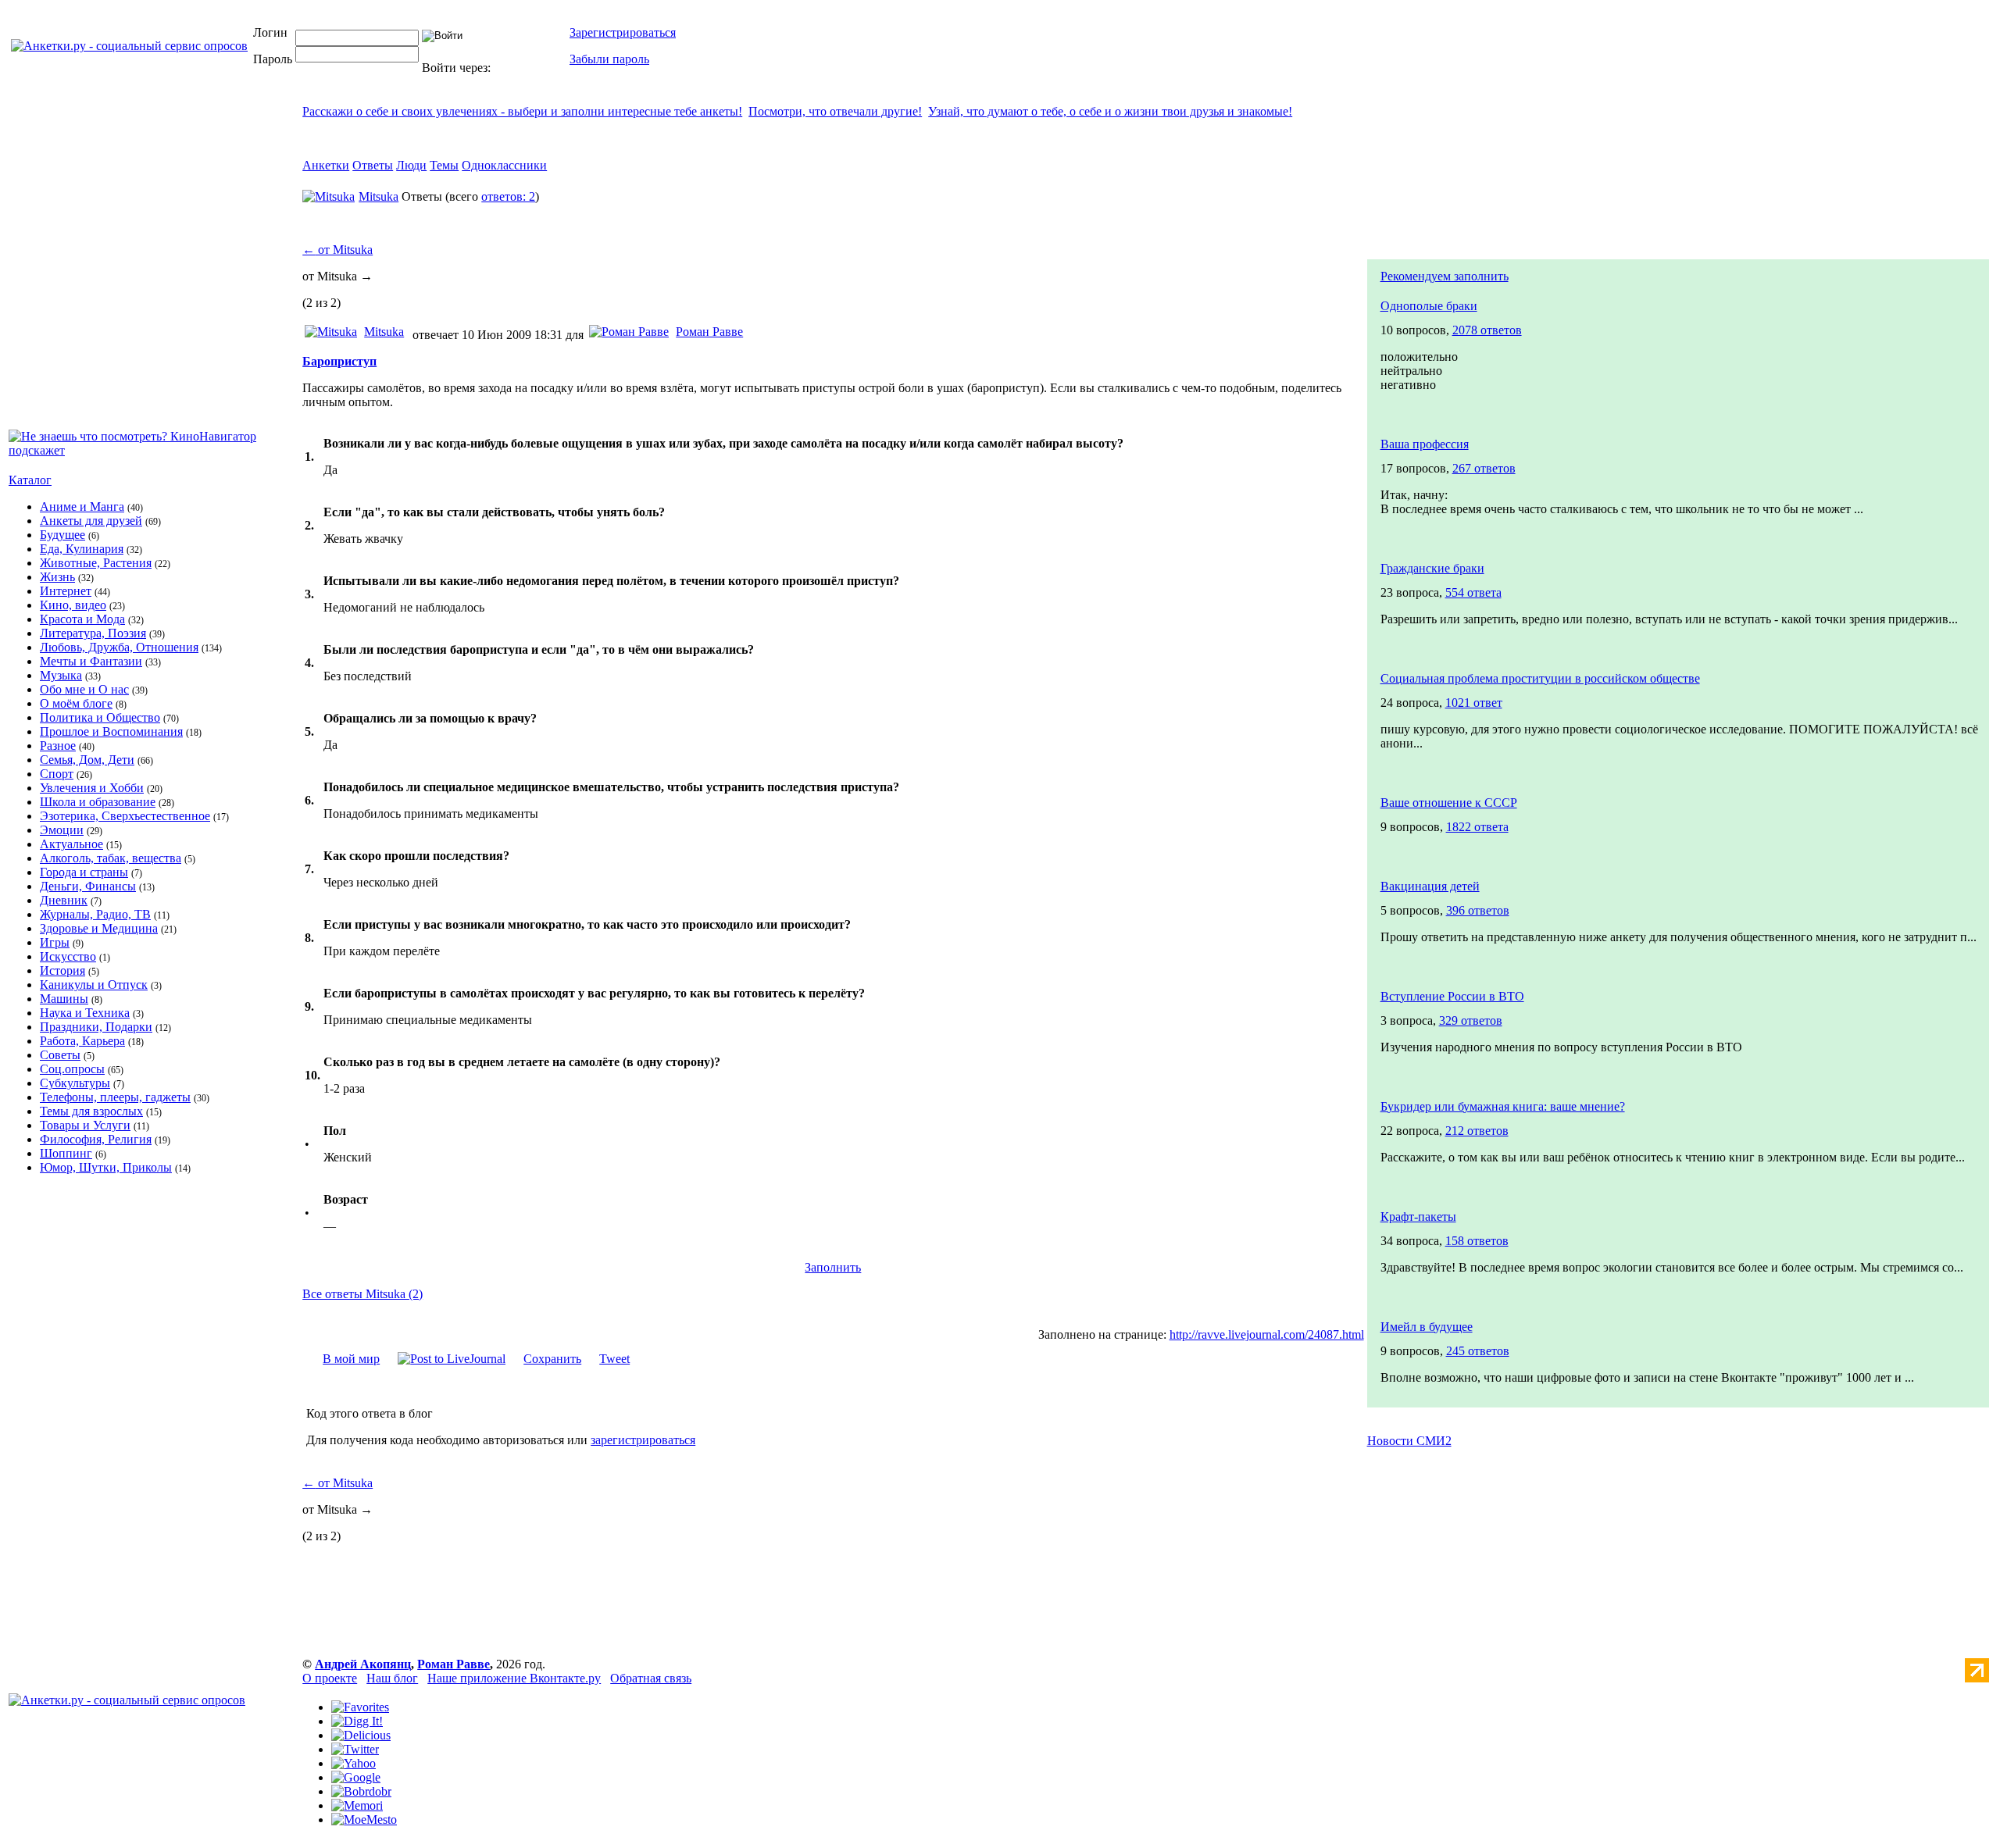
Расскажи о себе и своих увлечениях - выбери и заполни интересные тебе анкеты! (522, 111)
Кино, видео (73, 605)
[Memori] (357, 1805)
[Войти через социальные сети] (519, 68)
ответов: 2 (508, 196)
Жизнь (57, 577)
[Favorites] (360, 1707)
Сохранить (552, 1359)
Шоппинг (66, 1153)
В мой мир (351, 1359)
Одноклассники (504, 165)
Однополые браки (1429, 306)
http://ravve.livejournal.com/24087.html (1267, 1334)
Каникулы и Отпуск (94, 985)
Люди (411, 165)
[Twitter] (355, 1749)
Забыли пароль (609, 59)
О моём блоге (76, 703)
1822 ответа (1477, 827)
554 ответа (1473, 592)
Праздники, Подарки (96, 1027)
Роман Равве (709, 332)
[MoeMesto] (364, 1819)
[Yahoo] (354, 1763)
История (62, 970)
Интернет (66, 591)
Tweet (614, 1359)
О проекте (330, 1678)
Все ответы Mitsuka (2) (362, 1294)
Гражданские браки (1432, 568)
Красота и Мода (82, 619)
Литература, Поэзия (93, 633)
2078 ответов (1487, 330)
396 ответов (1478, 910)
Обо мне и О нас (84, 689)
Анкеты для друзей (91, 521)
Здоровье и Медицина (99, 928)
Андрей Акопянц (363, 1664)
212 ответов (1477, 1131)
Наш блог (392, 1678)
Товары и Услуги (85, 1125)
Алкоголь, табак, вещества (111, 858)
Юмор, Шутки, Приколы (106, 1167)
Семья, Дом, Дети (87, 760)
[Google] (356, 1777)
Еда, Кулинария (82, 549)
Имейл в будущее (1427, 1327)
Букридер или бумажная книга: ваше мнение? (1503, 1106)
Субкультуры (75, 1083)
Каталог (30, 480)
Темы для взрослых (91, 1111)
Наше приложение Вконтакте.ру (514, 1678)
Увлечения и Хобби (92, 788)
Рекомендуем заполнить (1445, 276)
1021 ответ (1474, 703)
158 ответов (1477, 1241)
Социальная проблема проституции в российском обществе (1540, 678)
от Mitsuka (337, 250)
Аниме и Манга (82, 507)
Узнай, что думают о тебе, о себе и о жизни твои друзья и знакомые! (1110, 111)
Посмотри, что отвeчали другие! (835, 111)
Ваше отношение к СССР (1449, 803)
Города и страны (84, 872)
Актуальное (71, 844)
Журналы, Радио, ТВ (95, 914)
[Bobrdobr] (361, 1791)
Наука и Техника (85, 1013)
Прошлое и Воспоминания (111, 731)
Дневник (64, 900)
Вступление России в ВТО (1452, 996)
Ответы (373, 165)
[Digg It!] (357, 1721)
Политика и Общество (100, 717)
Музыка (61, 675)
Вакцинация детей (1430, 886)
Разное (58, 746)
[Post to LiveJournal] (452, 1359)
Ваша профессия (1425, 444)
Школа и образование (98, 802)
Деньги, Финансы (88, 886)
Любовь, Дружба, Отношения (119, 647)
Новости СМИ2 (1409, 1441)
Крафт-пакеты (1418, 1217)
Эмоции (62, 830)
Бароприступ (339, 361)
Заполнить (833, 1267)
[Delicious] (361, 1735)
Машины (64, 999)
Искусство (68, 956)
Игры (55, 942)
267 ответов (1484, 468)
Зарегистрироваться (623, 32)
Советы (60, 1055)
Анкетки (326, 165)
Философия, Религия (96, 1139)
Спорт (57, 774)
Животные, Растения (96, 563)
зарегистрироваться (643, 1440)
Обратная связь (651, 1678)
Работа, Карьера (82, 1041)
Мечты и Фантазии (91, 661)
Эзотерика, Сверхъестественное (125, 816)
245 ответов (1478, 1351)
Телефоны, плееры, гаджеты (115, 1097)
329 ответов (1471, 1020)
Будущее (62, 535)
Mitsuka (379, 196)
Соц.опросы (72, 1069)
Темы (444, 165)
